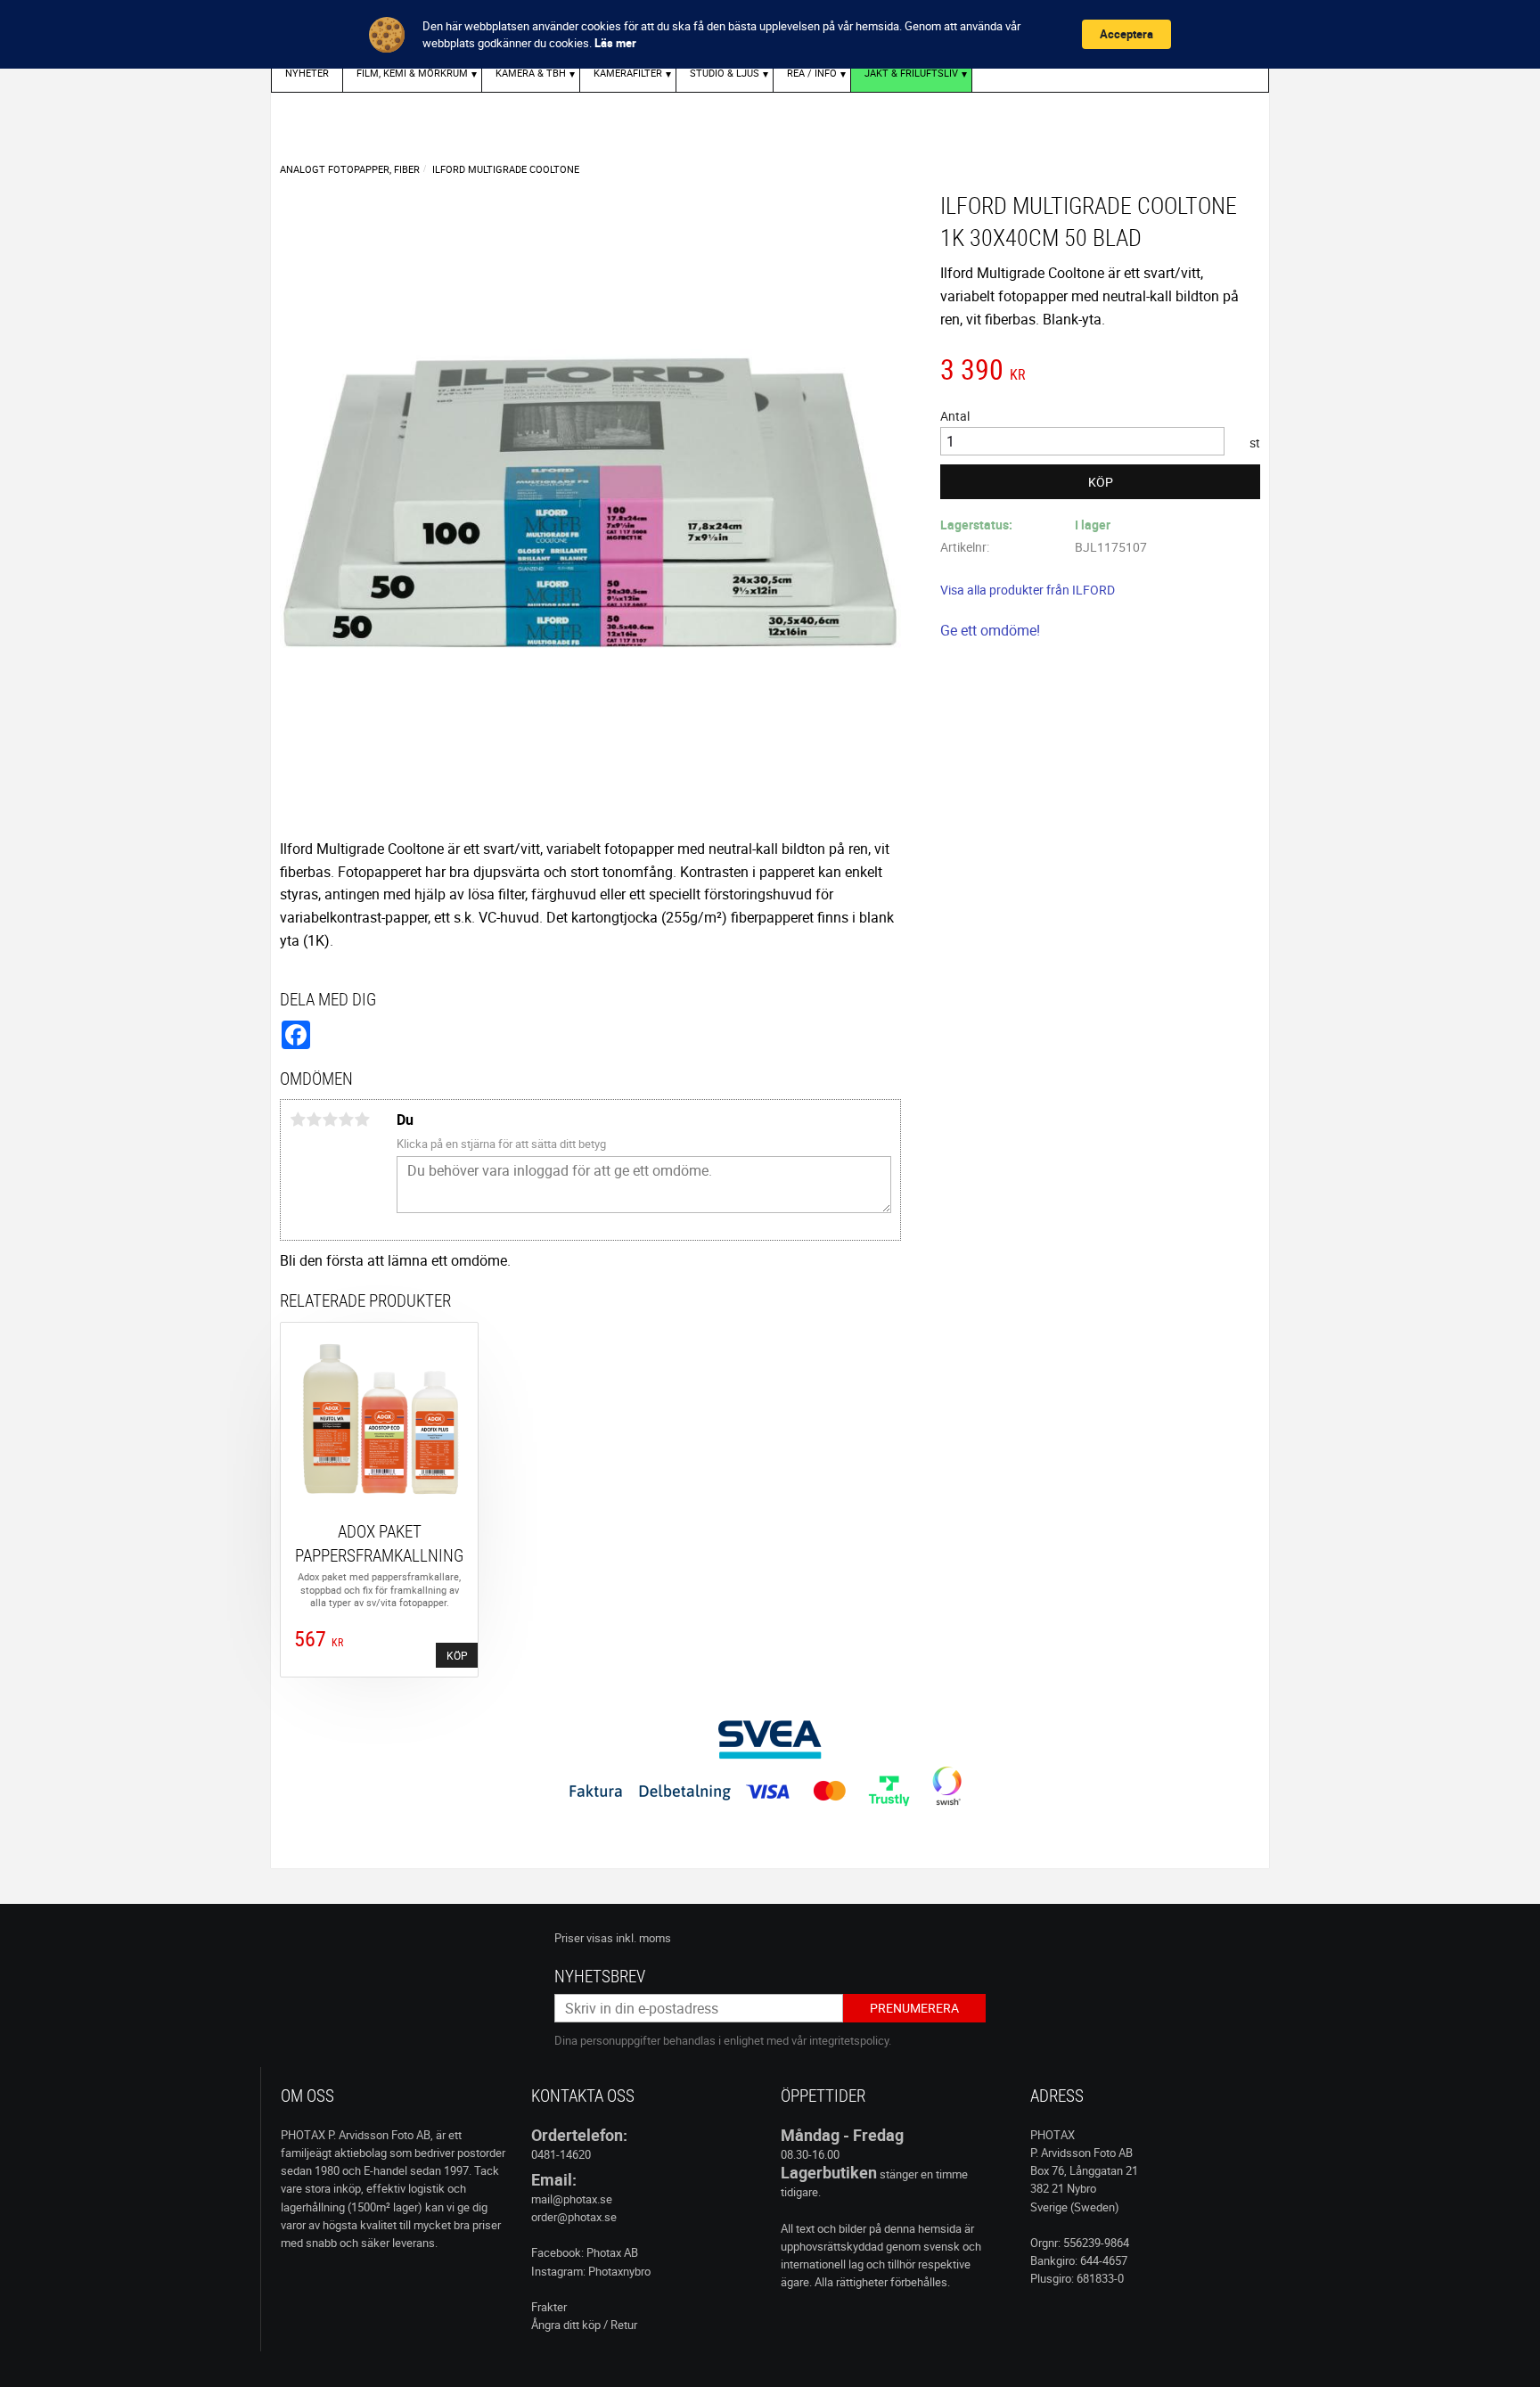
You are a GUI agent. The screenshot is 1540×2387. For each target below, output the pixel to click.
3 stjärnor (330, 1120)
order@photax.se (574, 2217)
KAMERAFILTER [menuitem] (628, 73)
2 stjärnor (314, 1120)
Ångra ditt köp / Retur (584, 2325)
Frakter (549, 2307)
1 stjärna (298, 1120)
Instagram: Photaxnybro (591, 2271)
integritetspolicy (849, 2040)
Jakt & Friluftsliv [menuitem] (911, 73)
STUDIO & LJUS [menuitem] (725, 73)
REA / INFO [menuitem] (812, 73)
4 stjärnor (346, 1120)
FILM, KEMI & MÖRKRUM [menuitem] (412, 73)
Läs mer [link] (615, 43)
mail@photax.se (572, 2199)
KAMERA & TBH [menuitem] (531, 73)
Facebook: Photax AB (585, 2252)
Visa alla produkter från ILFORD (1028, 590)
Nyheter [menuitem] (307, 73)
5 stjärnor (362, 1120)
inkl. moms (643, 1938)
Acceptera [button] (1126, 34)
